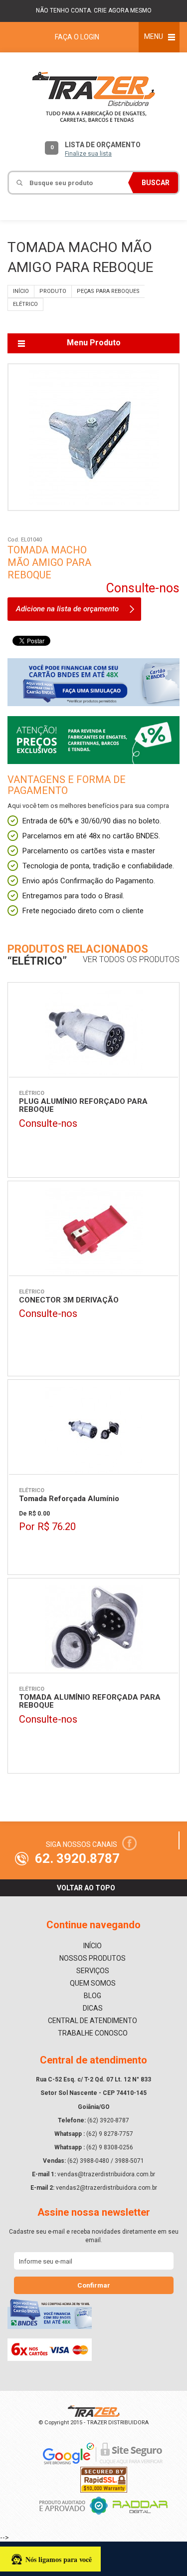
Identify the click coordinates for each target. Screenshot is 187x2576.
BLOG (93, 1996)
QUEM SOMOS (93, 1983)
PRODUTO (53, 291)
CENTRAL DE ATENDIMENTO (93, 2021)
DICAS (93, 2008)
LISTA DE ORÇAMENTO (96, 149)
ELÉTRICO (25, 304)
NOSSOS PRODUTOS (93, 1958)
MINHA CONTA (127, 210)
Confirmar (94, 2285)
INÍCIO (21, 291)
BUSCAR (156, 183)
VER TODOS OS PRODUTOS (131, 960)
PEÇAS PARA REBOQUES (108, 291)
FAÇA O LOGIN (77, 37)
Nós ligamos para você (59, 2559)
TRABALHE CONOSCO (93, 2033)
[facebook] (129, 1843)
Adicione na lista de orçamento (67, 609)
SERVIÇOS (93, 1971)
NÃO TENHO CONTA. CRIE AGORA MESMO (94, 10)
